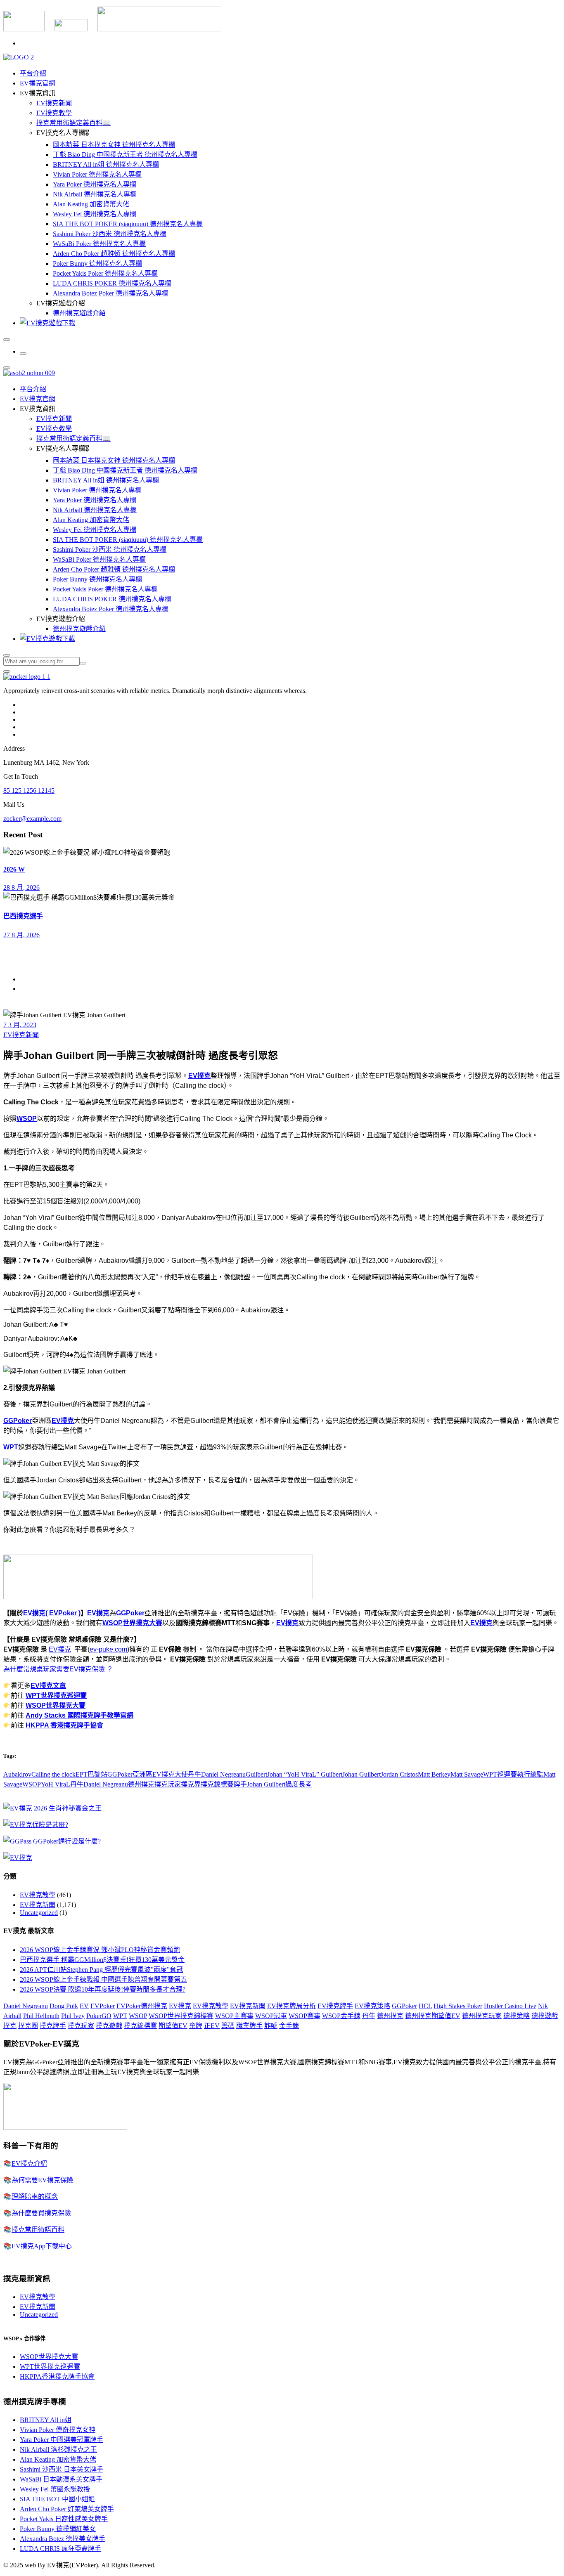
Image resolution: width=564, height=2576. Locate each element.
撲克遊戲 (109, 2026)
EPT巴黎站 (91, 1774)
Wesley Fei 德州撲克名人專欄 (95, 214)
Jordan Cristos (399, 1774)
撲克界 (191, 1784)
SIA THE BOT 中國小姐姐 (57, 2499)
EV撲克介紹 (29, 2164)
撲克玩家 (168, 1784)
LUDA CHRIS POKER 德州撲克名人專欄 (112, 283)
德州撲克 (141, 1784)
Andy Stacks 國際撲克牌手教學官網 (79, 1715)
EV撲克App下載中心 (42, 2246)
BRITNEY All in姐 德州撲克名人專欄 (106, 164)
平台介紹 (33, 73)
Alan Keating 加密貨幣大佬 (91, 204)
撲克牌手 (53, 2026)
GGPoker (18, 1421)
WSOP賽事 (305, 2016)
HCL (425, 2006)
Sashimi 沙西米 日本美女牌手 (62, 2469)
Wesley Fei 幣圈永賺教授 (55, 2489)
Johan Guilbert (361, 1774)
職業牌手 (249, 2026)
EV (84, 2006)
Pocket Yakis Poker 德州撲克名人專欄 (105, 273)
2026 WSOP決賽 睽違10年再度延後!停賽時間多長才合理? (103, 1989)
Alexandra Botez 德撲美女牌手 (63, 2539)
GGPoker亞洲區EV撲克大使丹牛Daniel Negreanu (177, 1774)
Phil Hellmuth (41, 2016)
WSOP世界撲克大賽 (132, 1623)
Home (28, 979)
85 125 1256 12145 (29, 791)
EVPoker (103, 2006)
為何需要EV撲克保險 (43, 2180)
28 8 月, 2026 (21, 887)
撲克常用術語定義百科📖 (73, 123)
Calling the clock (53, 1774)
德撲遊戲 (545, 2016)
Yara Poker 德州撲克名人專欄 (95, 184)
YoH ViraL (56, 1784)
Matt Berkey (434, 1774)
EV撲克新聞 (54, 103)
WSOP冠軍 (271, 2016)
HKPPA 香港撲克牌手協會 (64, 1725)
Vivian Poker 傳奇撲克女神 (58, 2430)
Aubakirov (17, 1774)
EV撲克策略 (372, 2006)
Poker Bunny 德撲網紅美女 (58, 2529)
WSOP (27, 1119)
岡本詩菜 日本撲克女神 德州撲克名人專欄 (114, 145)
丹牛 (369, 2016)
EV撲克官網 (38, 83)
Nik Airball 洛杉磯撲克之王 (58, 2450)
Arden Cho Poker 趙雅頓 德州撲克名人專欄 (114, 254)
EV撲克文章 (48, 1686)
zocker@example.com (32, 819)
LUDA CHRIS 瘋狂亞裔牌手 (60, 2549)
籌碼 (228, 2026)
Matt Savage (467, 1774)
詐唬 (271, 2026)
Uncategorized (39, 1913)
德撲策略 (517, 2016)
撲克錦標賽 (217, 1784)
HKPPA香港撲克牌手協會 (57, 2376)
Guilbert (256, 1774)
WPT (11, 1447)
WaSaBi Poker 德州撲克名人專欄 (99, 244)
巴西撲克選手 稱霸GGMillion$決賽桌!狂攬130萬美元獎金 (102, 1960)
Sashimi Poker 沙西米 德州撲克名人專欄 (110, 234)
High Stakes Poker (458, 2006)
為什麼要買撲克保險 (41, 2213)
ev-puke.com (108, 1649)
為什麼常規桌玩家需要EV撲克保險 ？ (58, 1669)
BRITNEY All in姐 (46, 2420)
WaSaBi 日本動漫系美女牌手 (61, 2479)
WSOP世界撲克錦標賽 (181, 2016)
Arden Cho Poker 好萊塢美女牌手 (67, 2509)
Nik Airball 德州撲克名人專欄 (95, 194)
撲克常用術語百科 (38, 2230)
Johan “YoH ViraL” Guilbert (305, 1774)
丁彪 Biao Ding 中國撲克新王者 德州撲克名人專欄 (125, 155)
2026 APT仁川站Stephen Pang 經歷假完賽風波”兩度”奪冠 (101, 1970)
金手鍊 (289, 2026)
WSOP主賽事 (234, 2016)
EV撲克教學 (54, 113)
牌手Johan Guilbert (259, 1784)
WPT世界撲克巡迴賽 (56, 1696)
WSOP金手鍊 (341, 2016)
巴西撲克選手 (23, 916)
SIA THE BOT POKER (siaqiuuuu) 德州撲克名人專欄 (128, 224)
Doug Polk (64, 2006)
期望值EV (173, 2026)
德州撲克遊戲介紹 (79, 313)
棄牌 (196, 2026)
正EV (212, 2026)
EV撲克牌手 (335, 2006)
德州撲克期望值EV (433, 2016)
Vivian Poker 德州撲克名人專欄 (97, 174)
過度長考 (299, 1784)
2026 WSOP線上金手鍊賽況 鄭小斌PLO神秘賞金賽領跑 (100, 1950)
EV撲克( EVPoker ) (52, 1613)
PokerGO (99, 2016)
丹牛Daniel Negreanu (99, 1784)
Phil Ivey (73, 2016)
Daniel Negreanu (26, 2006)
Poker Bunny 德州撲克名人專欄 (97, 264)
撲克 (10, 2026)
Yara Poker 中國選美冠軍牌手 (62, 2440)
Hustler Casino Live (510, 2006)
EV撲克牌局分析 (291, 2006)
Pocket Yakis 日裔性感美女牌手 (64, 2519)
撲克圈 (28, 2026)
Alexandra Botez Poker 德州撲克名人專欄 (111, 293)
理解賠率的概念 (35, 2197)
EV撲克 (199, 1076)
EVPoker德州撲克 (142, 2006)
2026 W (14, 869)
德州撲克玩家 (482, 2016)
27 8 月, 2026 (21, 935)
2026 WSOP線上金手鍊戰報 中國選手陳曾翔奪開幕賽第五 (103, 1979)
